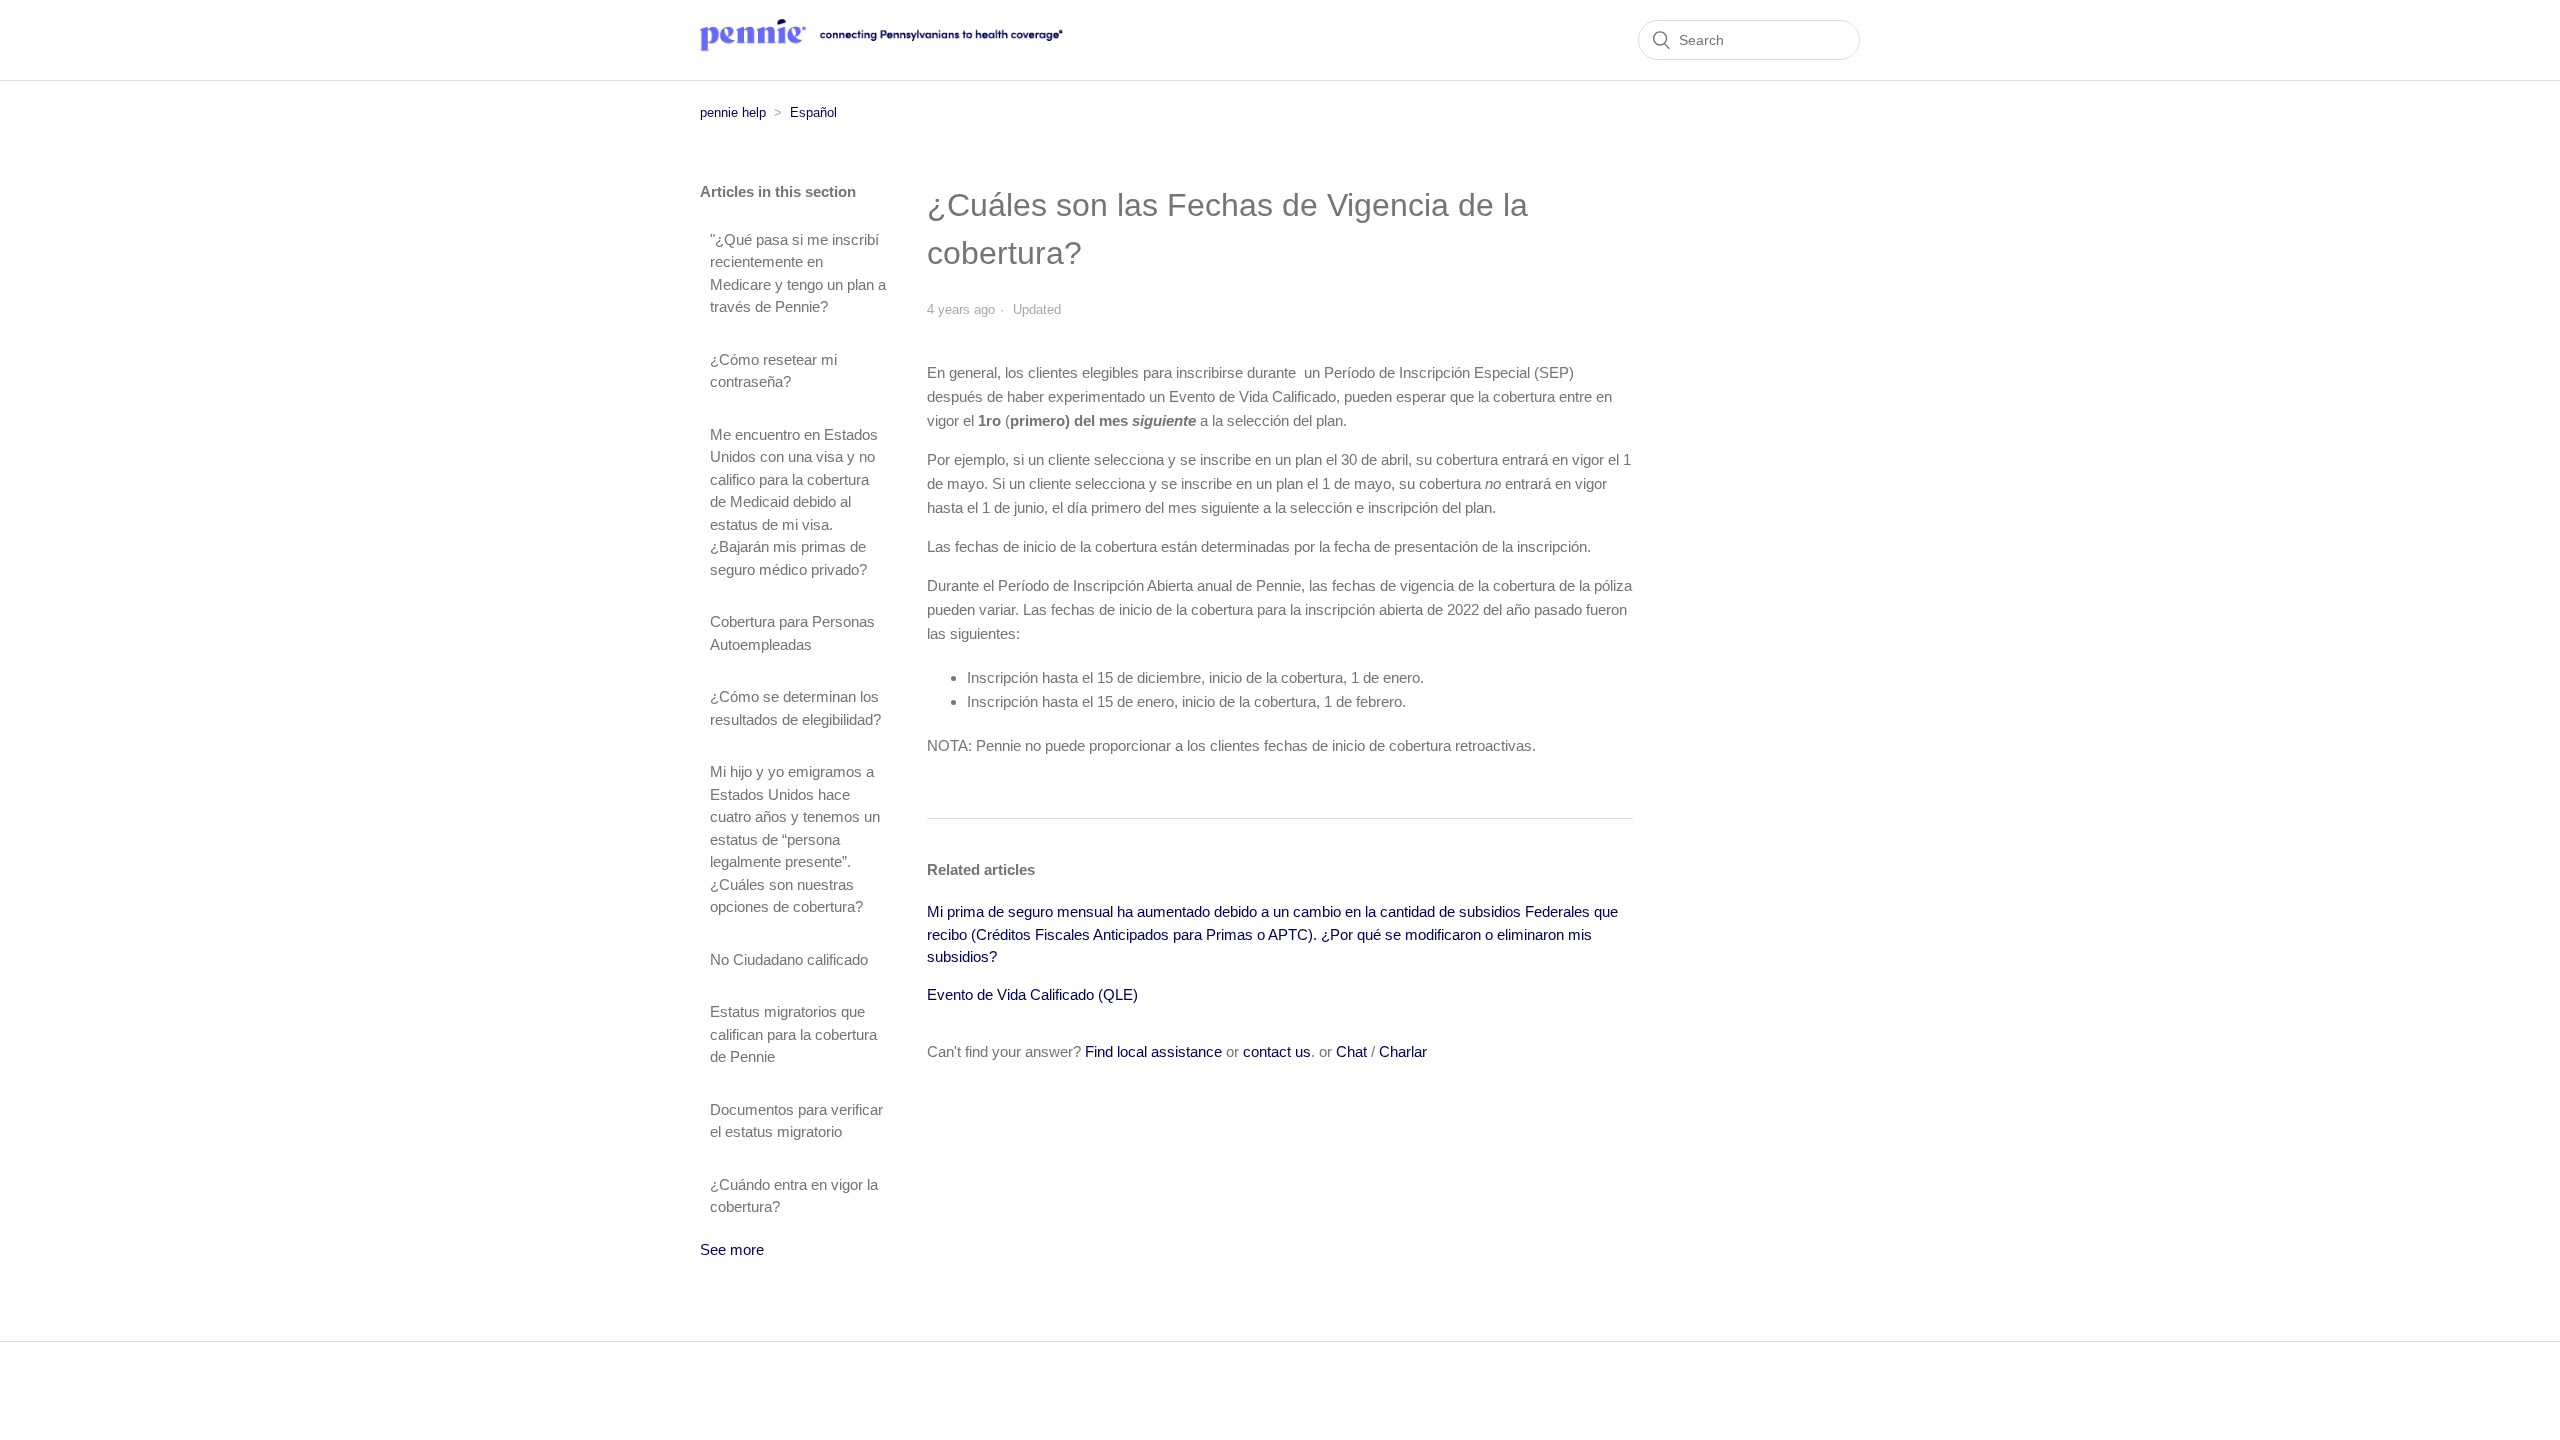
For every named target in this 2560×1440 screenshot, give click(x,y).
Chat (1351, 1051)
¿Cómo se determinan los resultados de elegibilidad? (795, 708)
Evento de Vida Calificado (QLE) (1032, 994)
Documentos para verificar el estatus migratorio (796, 1121)
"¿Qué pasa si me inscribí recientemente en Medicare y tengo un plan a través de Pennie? (798, 273)
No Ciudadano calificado (789, 959)
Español (813, 112)
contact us (1277, 1051)
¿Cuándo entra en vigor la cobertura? (794, 1196)
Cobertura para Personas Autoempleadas (792, 633)
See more (732, 1249)
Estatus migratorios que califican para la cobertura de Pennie (793, 1034)
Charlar (1403, 1051)
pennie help (733, 112)
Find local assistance (1153, 1051)
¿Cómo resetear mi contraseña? (773, 371)
